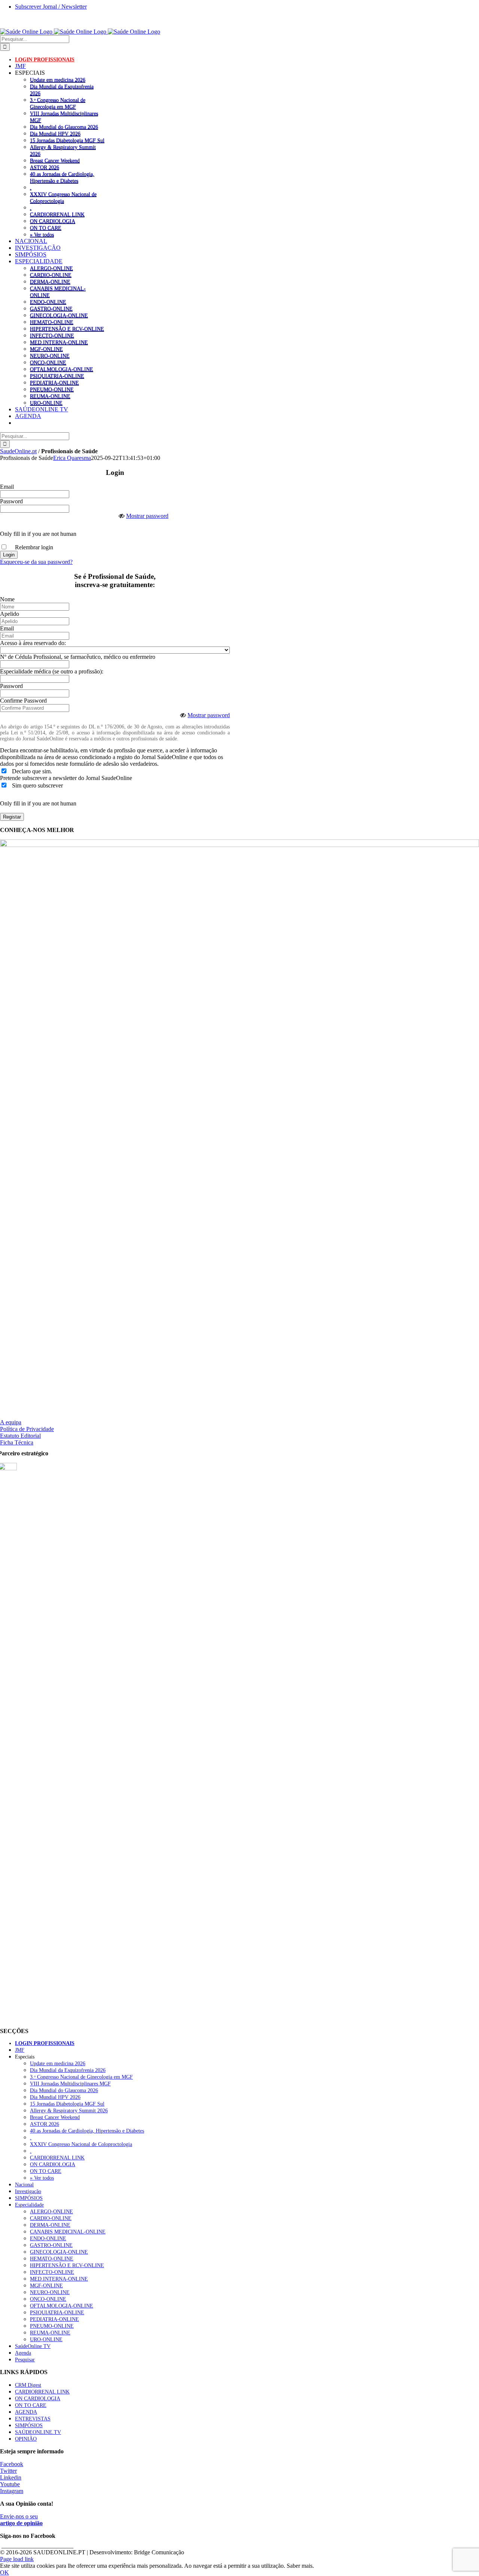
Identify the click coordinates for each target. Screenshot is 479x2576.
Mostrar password (147, 516)
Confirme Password (23, 701)
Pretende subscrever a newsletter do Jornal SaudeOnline (66, 778)
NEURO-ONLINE (50, 356)
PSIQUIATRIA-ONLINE (57, 376)
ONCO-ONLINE (48, 362)
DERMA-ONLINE (50, 282)
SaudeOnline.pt (18, 451)
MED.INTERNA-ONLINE (59, 342)
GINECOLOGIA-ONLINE (59, 315)
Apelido (10, 614)
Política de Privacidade (27, 1429)
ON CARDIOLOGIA (53, 221)
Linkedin (11, 2477)
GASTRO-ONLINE (51, 308)
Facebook (12, 2464)
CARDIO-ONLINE (51, 275)
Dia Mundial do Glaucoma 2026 (64, 127)
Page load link (17, 2559)
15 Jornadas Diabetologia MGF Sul (67, 140)
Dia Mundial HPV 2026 (55, 133)
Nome (7, 599)
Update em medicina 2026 (58, 80)
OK (4, 2572)
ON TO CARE (46, 228)
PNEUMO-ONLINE (52, 389)
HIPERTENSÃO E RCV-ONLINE (67, 329)
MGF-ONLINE (46, 349)
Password (11, 501)
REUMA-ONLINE (50, 396)
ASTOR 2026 (45, 167)
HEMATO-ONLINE (52, 322)
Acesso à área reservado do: (33, 643)
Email (7, 487)
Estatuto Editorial (20, 1436)
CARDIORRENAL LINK (57, 214)
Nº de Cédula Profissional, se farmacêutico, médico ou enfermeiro (78, 657)
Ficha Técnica (17, 1442)
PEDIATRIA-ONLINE (54, 383)
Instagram (12, 2491)
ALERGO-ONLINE (51, 268)
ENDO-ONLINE (48, 302)
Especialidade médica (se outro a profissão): (52, 671)
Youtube (10, 2484)
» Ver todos (42, 234)
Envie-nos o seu (21, 2520)
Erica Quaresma (72, 458)
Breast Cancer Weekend (55, 160)
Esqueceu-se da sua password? (36, 562)
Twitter (8, 2471)
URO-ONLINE (46, 403)
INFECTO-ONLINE (52, 335)
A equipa (11, 1422)
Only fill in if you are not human (38, 534)
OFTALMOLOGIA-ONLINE (62, 369)
